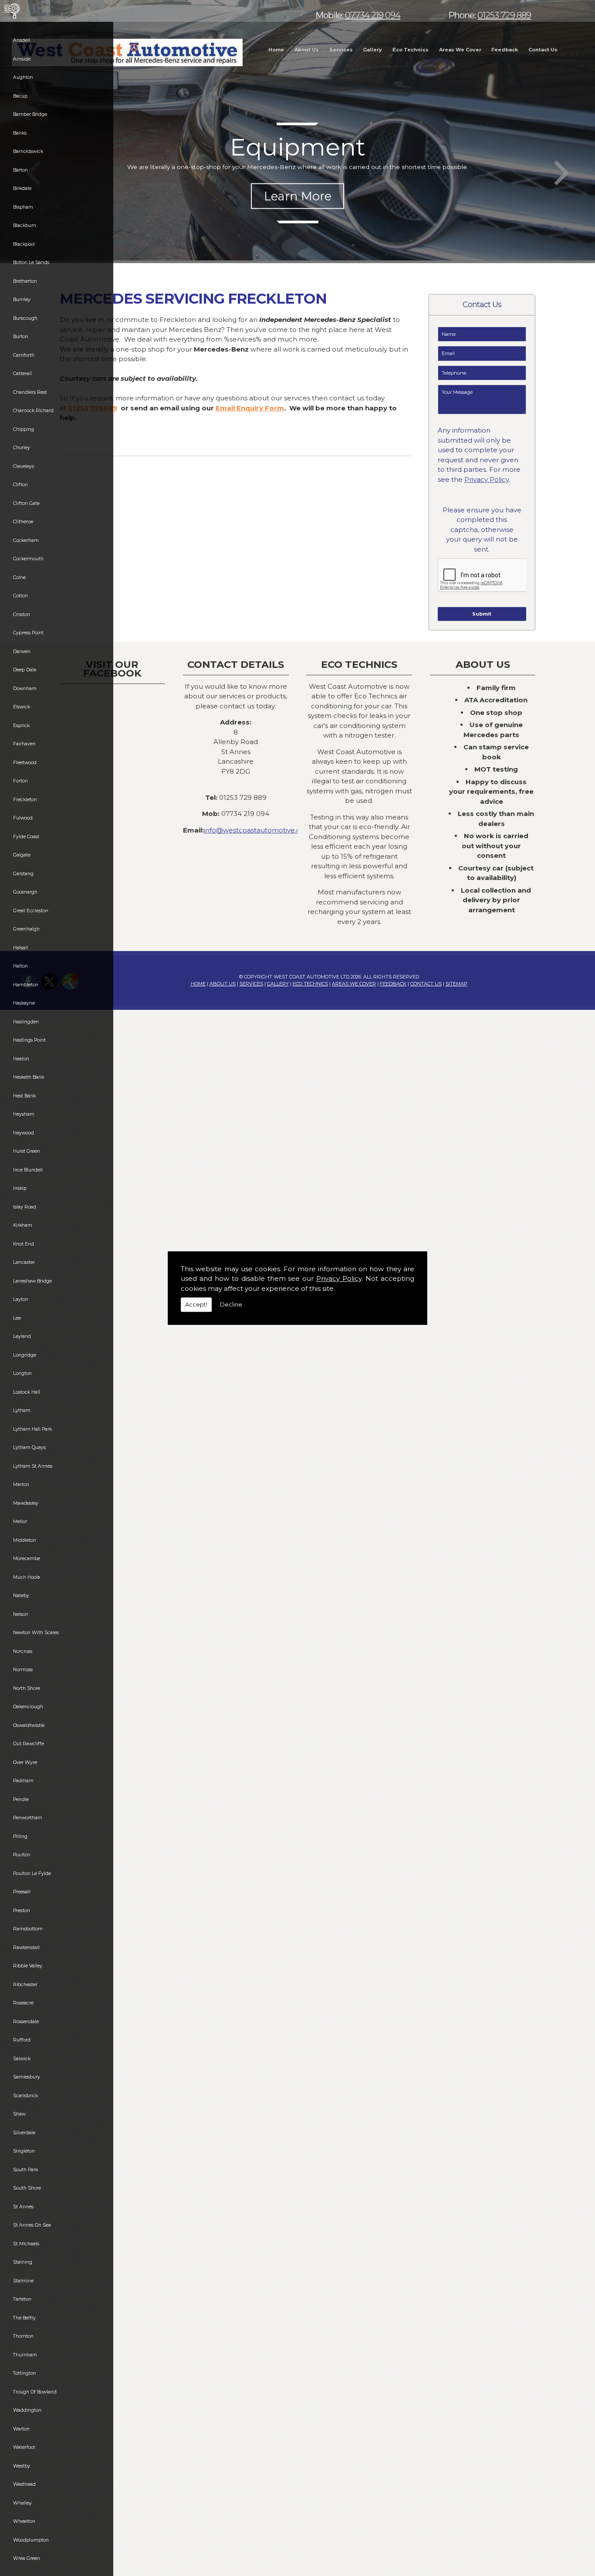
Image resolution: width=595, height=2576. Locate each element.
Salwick (22, 2059)
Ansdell (22, 40)
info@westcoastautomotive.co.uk (259, 830)
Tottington (25, 2373)
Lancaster (24, 1262)
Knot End (24, 1244)
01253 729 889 (504, 15)
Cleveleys (24, 466)
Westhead (24, 2484)
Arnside (22, 59)
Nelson (21, 1614)
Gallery (372, 50)
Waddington (27, 2410)
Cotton (20, 596)
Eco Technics (411, 50)
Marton (21, 1484)
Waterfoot (24, 2447)
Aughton (23, 77)
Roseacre (23, 2003)
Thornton (23, 2336)
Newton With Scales (36, 1633)
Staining (23, 2262)
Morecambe (27, 1559)
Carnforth (24, 355)
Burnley (22, 300)
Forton (20, 781)
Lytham (22, 1410)
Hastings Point (29, 1040)
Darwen (22, 652)
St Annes (23, 2207)
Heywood (24, 1133)
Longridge (25, 1355)
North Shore (27, 1688)
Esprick (21, 726)
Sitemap (456, 984)
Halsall (20, 948)
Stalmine (23, 2281)
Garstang (23, 874)
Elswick (22, 707)
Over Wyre (25, 1762)
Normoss (23, 1670)
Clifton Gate (26, 503)
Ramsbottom (28, 1929)
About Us (307, 50)
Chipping (24, 429)
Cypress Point (28, 633)
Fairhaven (24, 744)
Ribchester (25, 1985)
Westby (22, 2466)
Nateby (21, 1596)
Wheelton (24, 2521)
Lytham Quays (29, 1447)
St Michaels (26, 2244)
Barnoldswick (28, 151)
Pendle (21, 1799)
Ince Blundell (28, 1170)
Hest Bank (24, 1096)
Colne (19, 577)
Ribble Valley (28, 1966)
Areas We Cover (460, 50)
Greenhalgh (26, 929)
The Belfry (24, 2318)
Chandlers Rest (30, 392)
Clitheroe (23, 522)
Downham (25, 689)
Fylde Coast (26, 837)
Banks (20, 133)
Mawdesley (26, 1503)
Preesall (22, 1892)
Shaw (19, 2114)
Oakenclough (28, 1707)
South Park (25, 2170)
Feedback (505, 50)
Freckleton (25, 800)
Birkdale (22, 188)
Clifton (20, 485)
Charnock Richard (33, 411)
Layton (21, 1299)
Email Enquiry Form (250, 408)
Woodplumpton (31, 2540)
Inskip (20, 1188)
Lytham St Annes (33, 1466)
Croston (22, 614)
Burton (21, 337)
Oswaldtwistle (29, 1725)
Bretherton (25, 281)
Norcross (23, 1651)
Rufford (22, 2040)
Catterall (22, 374)
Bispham (23, 207)
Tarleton (22, 2299)
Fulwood (23, 818)
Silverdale (24, 2133)
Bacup (20, 96)
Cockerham (26, 540)
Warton (21, 2429)
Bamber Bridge (30, 114)
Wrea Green (27, 2558)
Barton (20, 170)
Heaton (21, 1059)
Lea (17, 1318)
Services (341, 50)
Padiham (23, 1781)
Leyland (22, 1336)
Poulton (22, 1855)
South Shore (27, 2188)
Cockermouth (28, 559)
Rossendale (26, 2022)
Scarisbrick (25, 2096)
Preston (22, 1911)
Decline (231, 1304)
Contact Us (543, 50)
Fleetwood (25, 763)
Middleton (25, 1540)
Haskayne (24, 1003)
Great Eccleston (31, 911)
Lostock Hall (27, 1392)
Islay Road (25, 1207)
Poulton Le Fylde (32, 1874)
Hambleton (26, 985)
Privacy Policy (339, 1278)
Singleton (24, 2151)
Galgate (22, 855)
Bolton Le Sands (31, 262)
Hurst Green (27, 1151)
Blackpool (24, 244)
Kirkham (23, 1225)
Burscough (25, 318)
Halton (20, 966)
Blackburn (25, 225)
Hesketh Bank (29, 1077)
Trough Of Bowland (35, 2392)
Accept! (196, 1304)
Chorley (22, 448)
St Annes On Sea (32, 2225)
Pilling (20, 1836)
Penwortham (28, 1818)
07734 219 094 (373, 15)
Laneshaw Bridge (32, 1281)
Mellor (20, 1522)
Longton (22, 1373)
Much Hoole (27, 1577)
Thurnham (25, 2355)
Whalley (22, 2503)
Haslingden (26, 1022)
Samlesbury (27, 2077)
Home (276, 50)
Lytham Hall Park (32, 1429)
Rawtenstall (26, 1948)
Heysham (24, 1114)
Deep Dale (25, 670)
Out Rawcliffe (29, 1744)
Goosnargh (25, 892)
